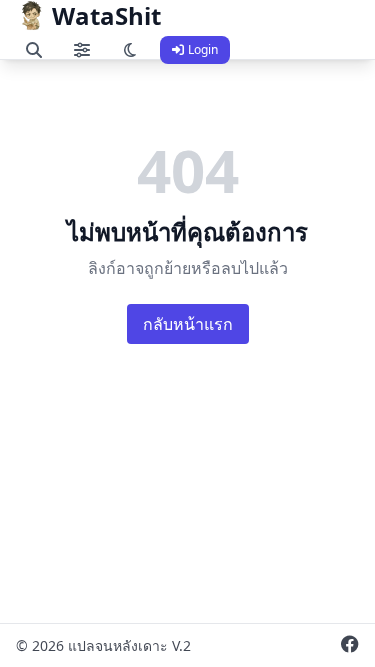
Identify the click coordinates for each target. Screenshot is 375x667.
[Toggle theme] (130, 50)
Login (203, 49)
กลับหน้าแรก (188, 324)
